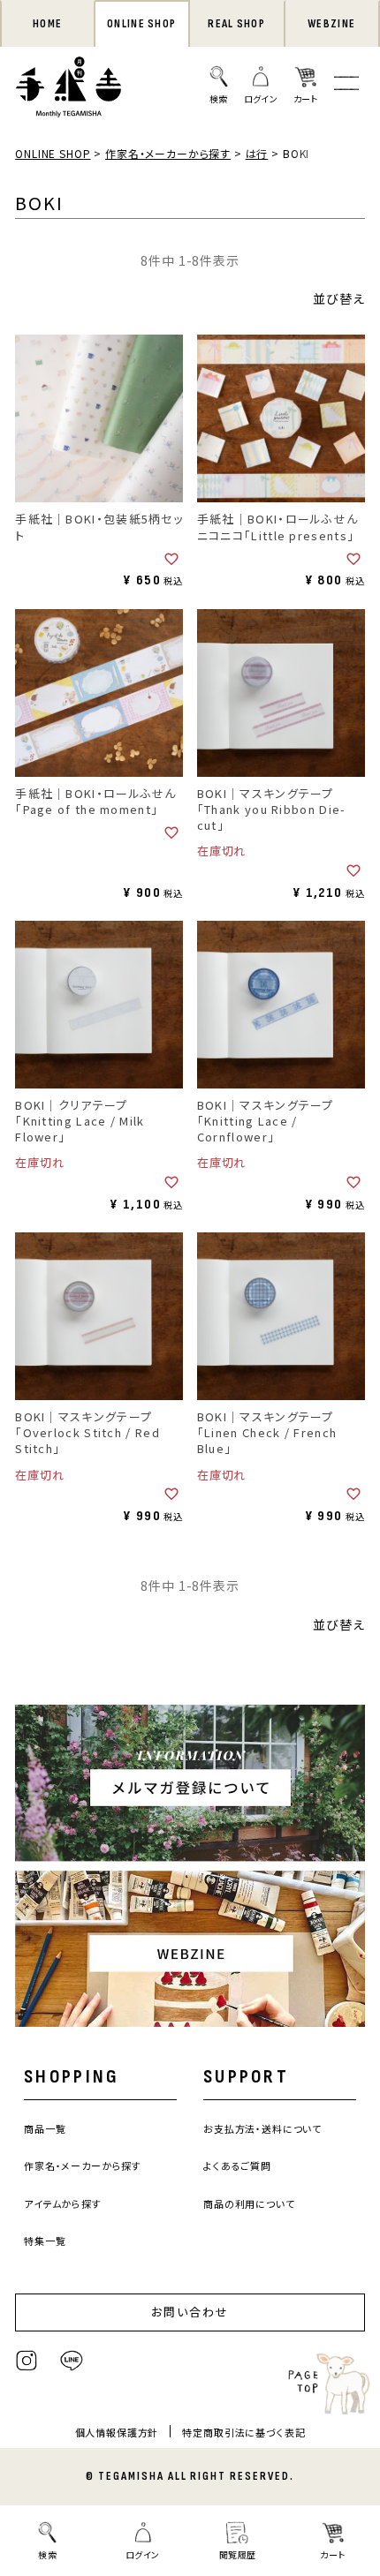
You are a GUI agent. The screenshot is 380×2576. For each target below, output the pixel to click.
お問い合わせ (190, 2312)
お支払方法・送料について (262, 2128)
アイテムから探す (63, 2203)
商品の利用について (249, 2203)
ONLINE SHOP (141, 24)
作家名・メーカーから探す (168, 153)
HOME (47, 24)
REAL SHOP (236, 24)
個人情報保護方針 (117, 2432)
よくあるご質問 (237, 2165)
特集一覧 (45, 2241)
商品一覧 (45, 2128)
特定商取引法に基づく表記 (243, 2432)
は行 (257, 153)
